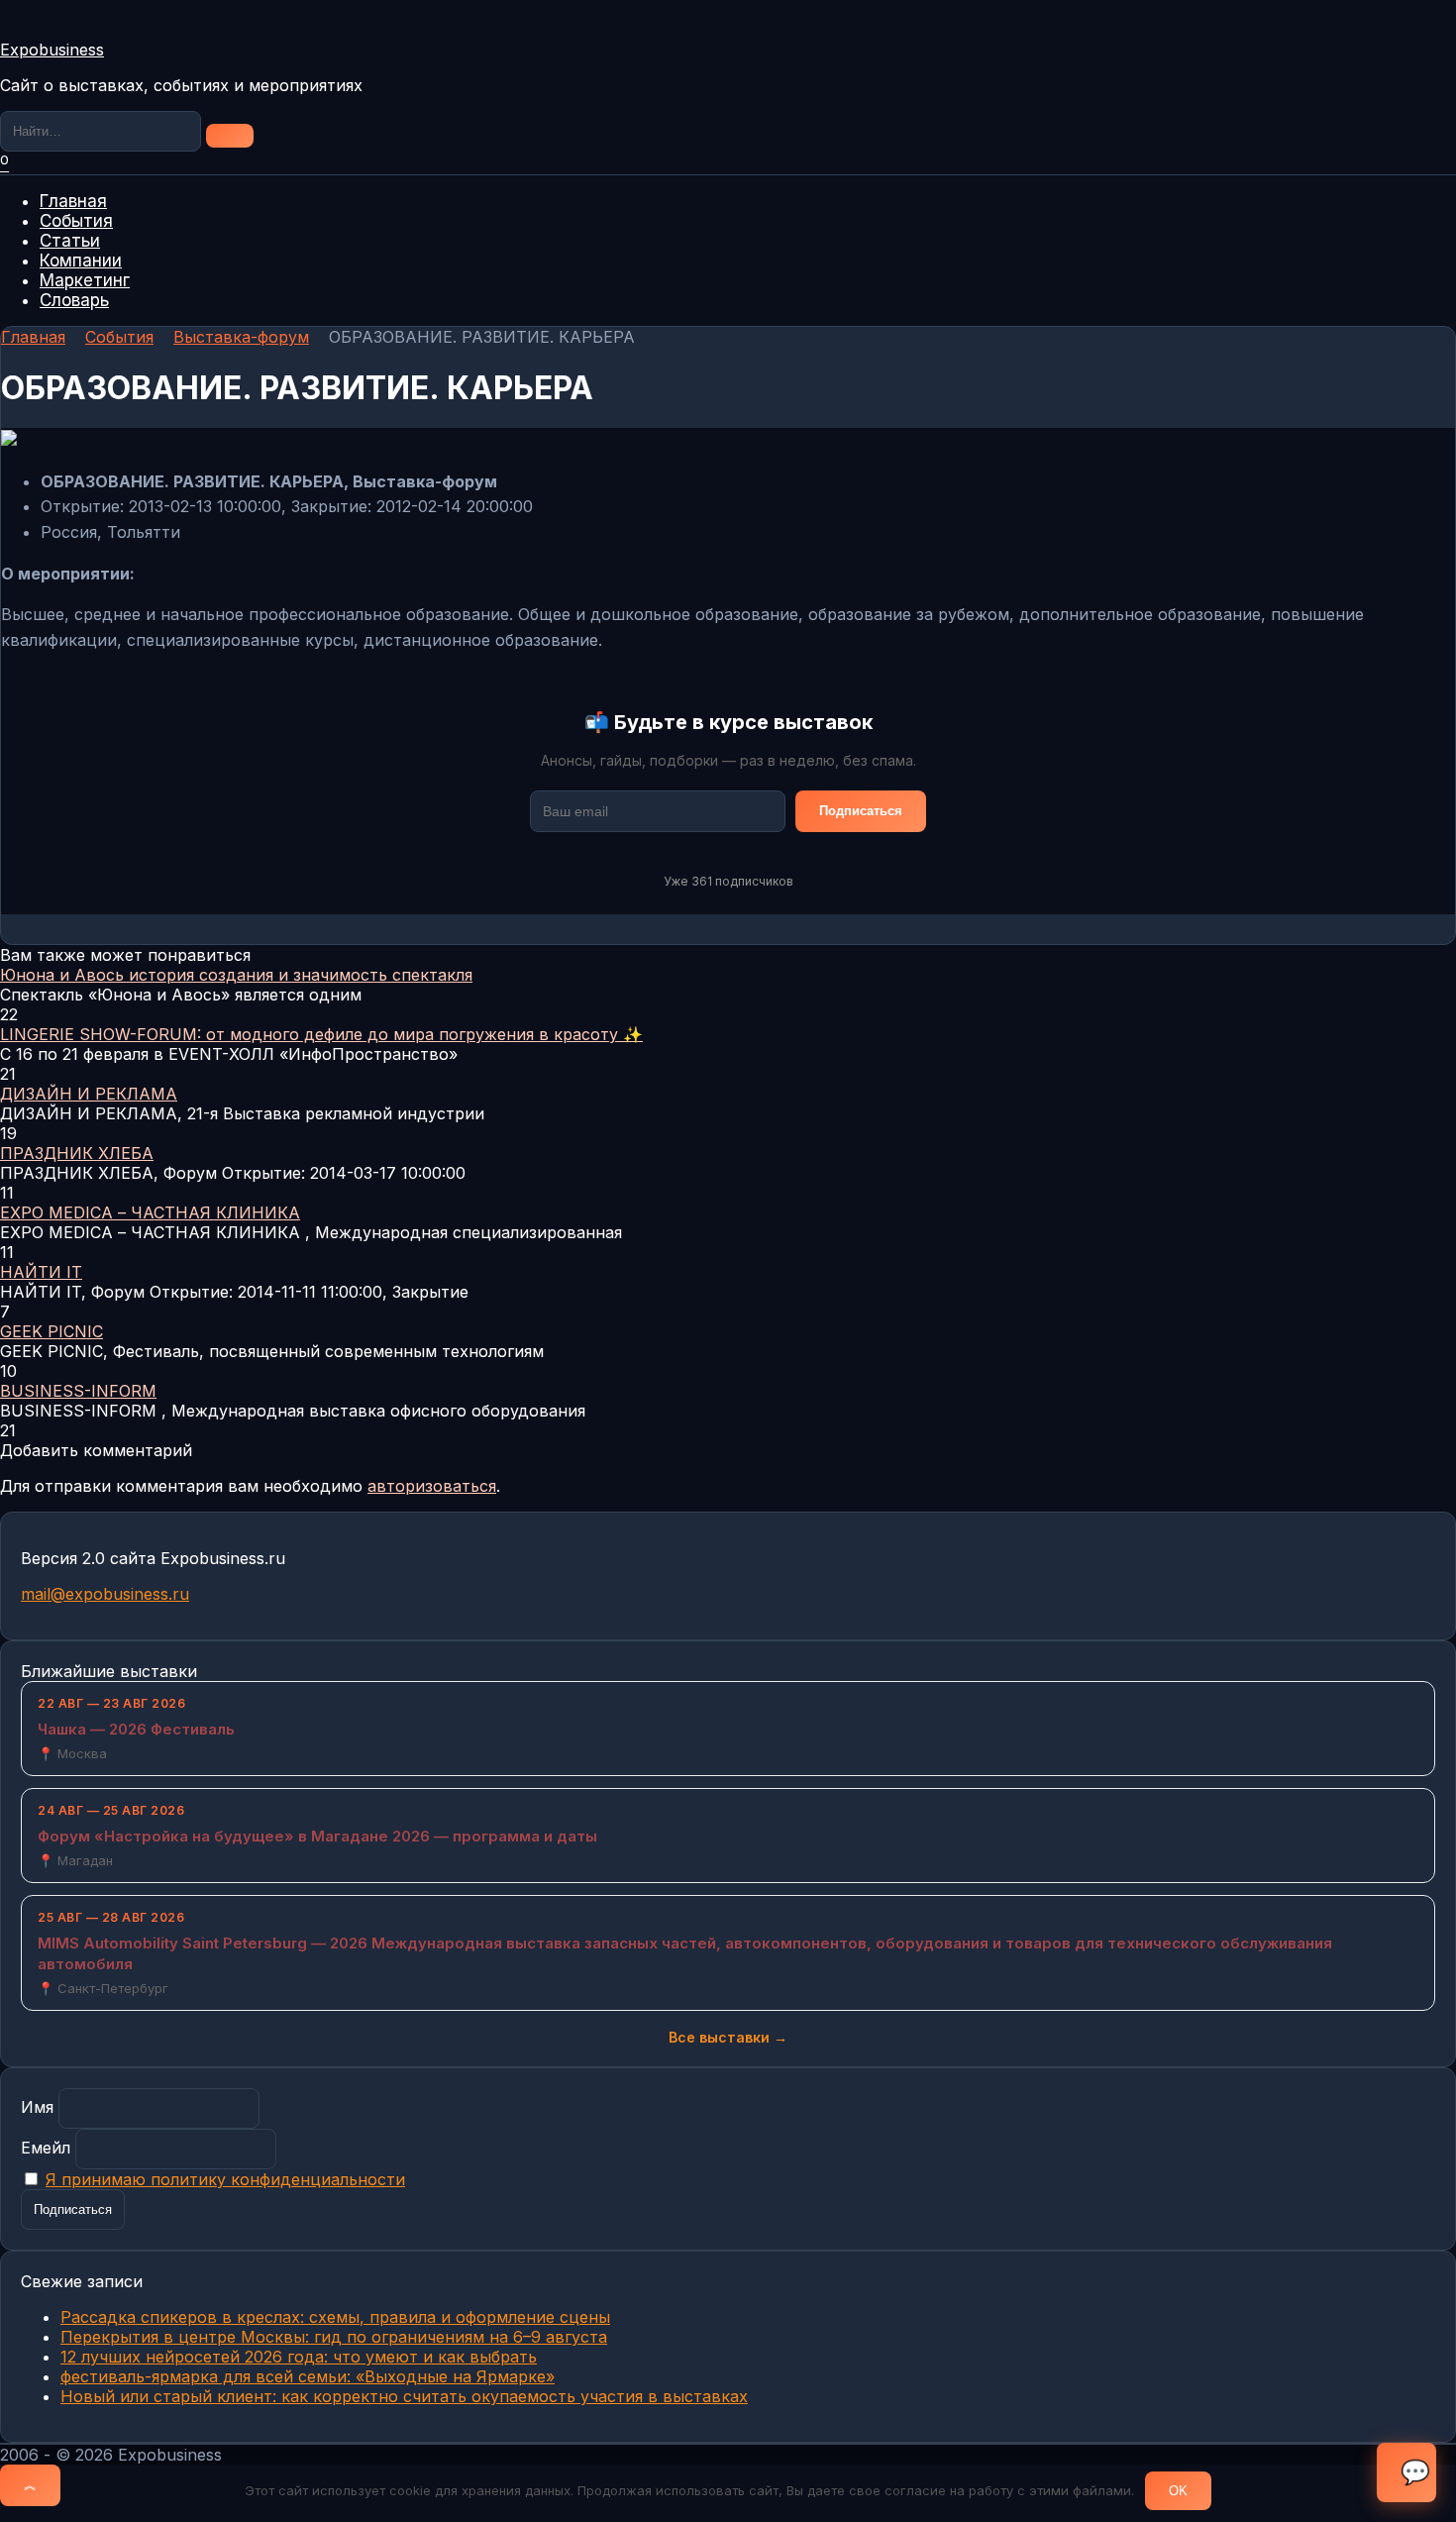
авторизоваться (432, 1486)
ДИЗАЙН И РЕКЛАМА (89, 1094)
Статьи (70, 241)
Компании (81, 261)
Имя (37, 2107)
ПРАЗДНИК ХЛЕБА (77, 1153)
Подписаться (861, 811)
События (76, 221)
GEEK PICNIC (52, 1331)
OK (1178, 2491)
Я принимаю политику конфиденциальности (225, 2179)
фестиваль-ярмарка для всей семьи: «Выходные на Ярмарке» (308, 2376)
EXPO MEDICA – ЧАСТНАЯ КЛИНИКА (150, 1212)
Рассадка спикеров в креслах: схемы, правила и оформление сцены (335, 2317)
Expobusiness (52, 50)
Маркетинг (85, 280)
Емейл (46, 2148)
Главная (73, 201)
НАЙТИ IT (41, 1272)
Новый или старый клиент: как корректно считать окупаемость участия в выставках (404, 2396)
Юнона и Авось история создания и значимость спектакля (236, 975)
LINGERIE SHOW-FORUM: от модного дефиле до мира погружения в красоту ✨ (321, 1034)
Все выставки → (728, 2037)
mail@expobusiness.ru (105, 1594)
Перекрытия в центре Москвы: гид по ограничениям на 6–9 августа (334, 2337)
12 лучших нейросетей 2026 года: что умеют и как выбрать (299, 2357)
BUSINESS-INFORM (78, 1391)
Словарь (74, 300)
